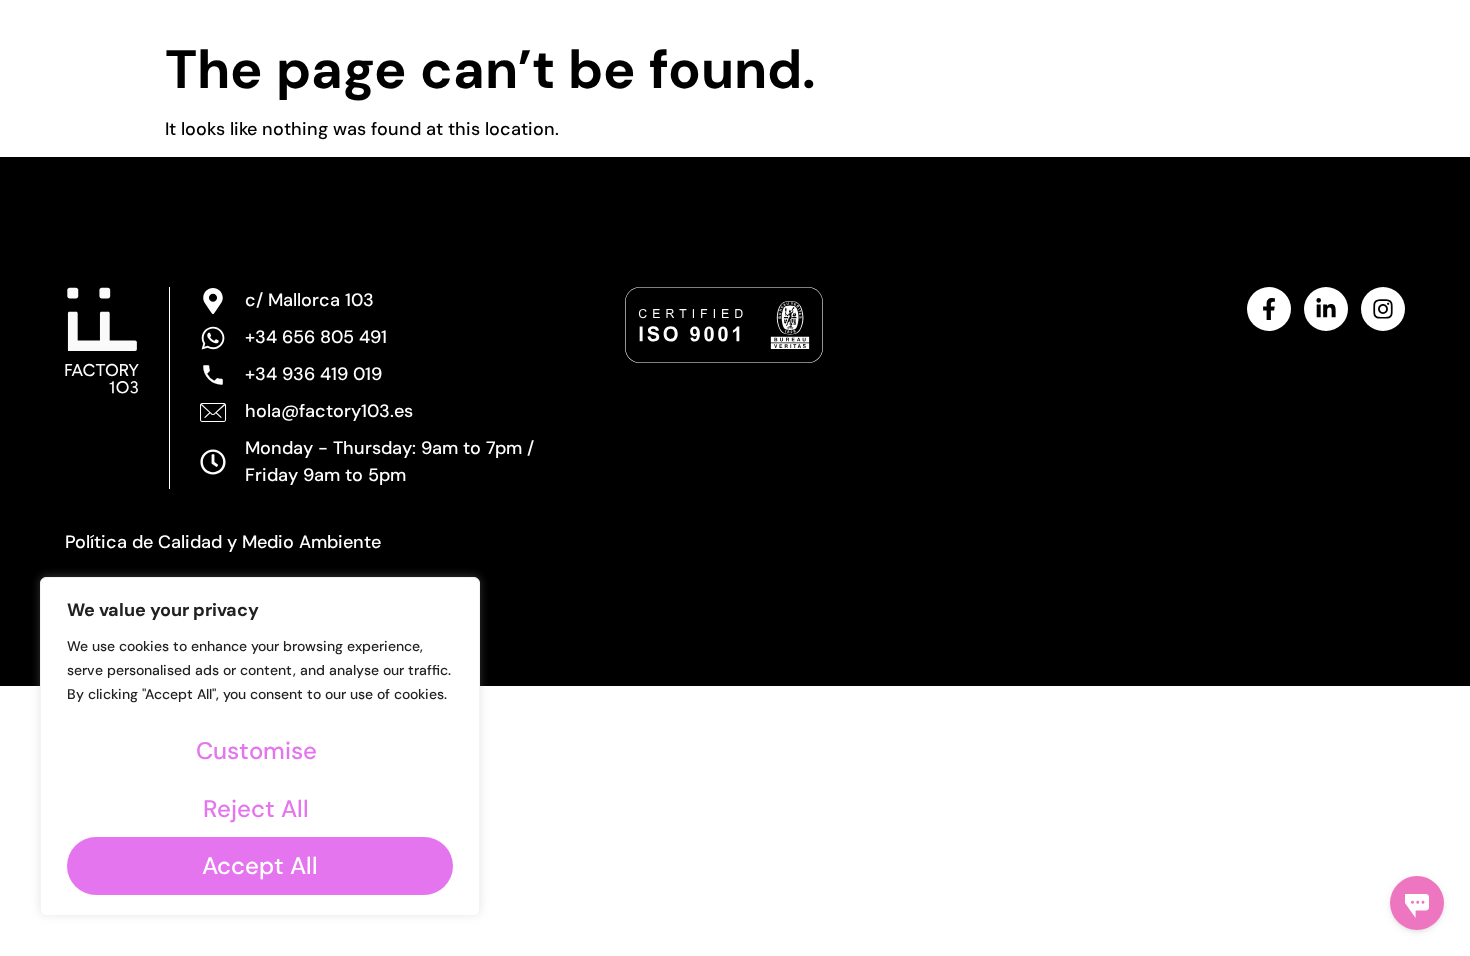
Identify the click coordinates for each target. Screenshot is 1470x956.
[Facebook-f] (1269, 309)
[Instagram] (1383, 309)
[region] (260, 746)
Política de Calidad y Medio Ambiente (223, 542)
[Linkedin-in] (1326, 309)
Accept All (260, 865)
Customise (256, 750)
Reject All (256, 808)
